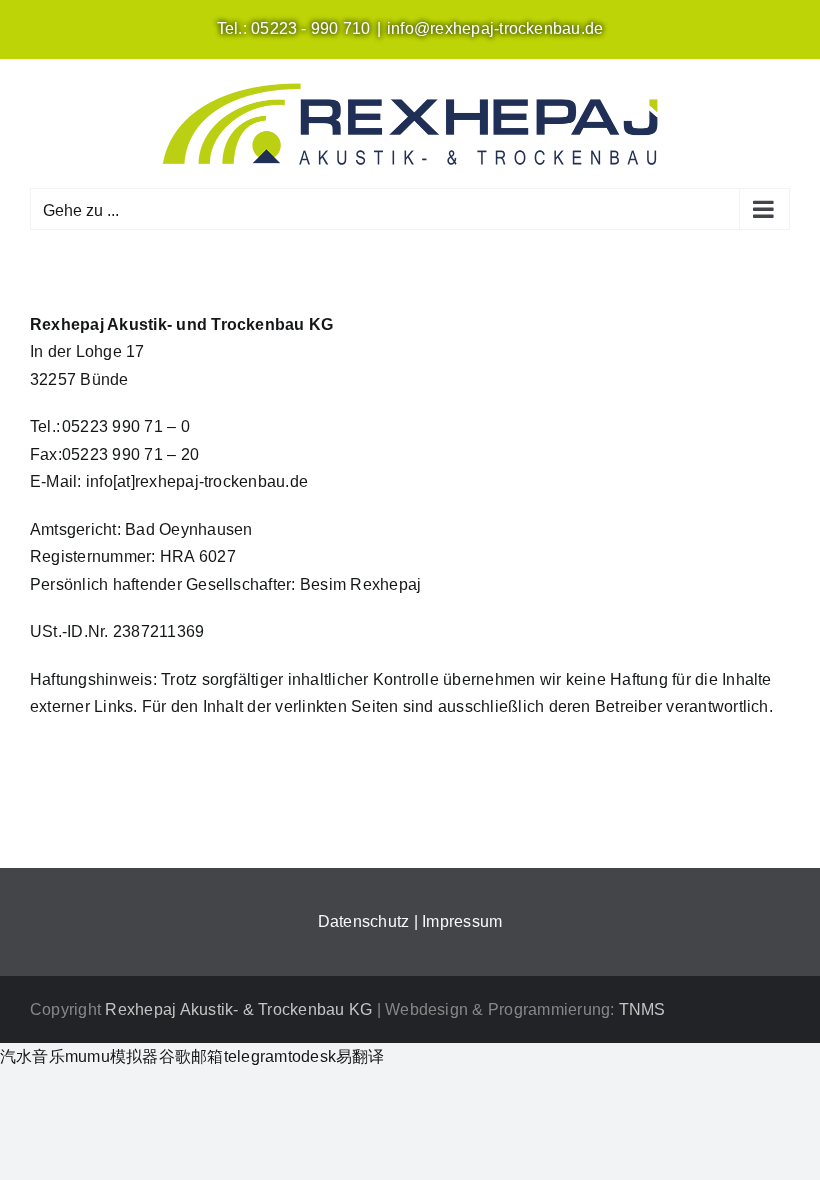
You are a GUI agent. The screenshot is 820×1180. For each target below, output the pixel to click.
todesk (312, 1056)
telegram (256, 1056)
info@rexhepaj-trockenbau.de (495, 28)
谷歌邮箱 (191, 1056)
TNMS (642, 1009)
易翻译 (360, 1056)
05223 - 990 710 (311, 28)
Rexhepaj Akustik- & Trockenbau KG (238, 1009)
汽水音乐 (32, 1056)
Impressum (462, 921)
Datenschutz (364, 921)
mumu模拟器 (112, 1056)
